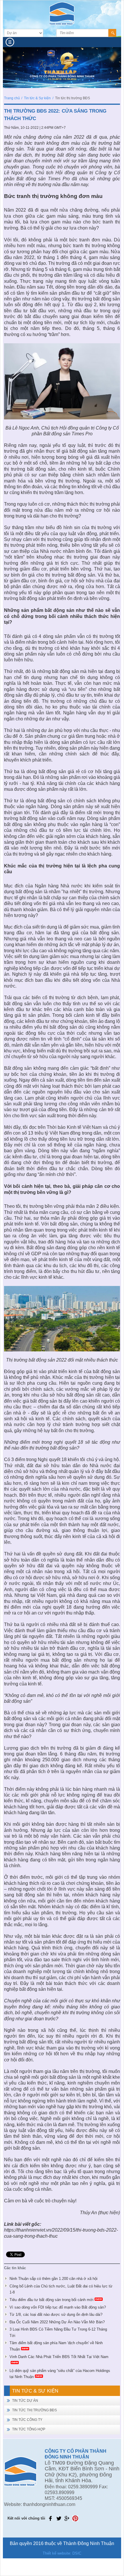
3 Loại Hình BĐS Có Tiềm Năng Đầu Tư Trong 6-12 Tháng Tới (58, 2332)
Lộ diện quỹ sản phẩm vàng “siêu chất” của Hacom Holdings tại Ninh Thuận (60, 2374)
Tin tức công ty (27, 2420)
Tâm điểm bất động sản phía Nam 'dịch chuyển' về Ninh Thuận (56, 2346)
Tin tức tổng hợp (29, 2429)
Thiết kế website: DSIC (62, 2553)
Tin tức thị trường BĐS (34, 2410)
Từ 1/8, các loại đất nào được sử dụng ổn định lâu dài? (56, 2314)
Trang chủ (12, 98)
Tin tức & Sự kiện (37, 98)
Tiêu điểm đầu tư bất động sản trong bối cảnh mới (51, 2300)
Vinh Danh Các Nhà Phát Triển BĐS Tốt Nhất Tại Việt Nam (59, 2357)
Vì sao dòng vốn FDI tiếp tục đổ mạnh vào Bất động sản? (58, 2307)
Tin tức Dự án (25, 2401)
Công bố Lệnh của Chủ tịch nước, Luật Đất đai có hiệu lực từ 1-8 (61, 2289)
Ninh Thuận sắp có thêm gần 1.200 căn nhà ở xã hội (53, 2279)
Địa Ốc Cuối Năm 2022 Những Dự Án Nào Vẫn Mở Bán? (57, 2322)
